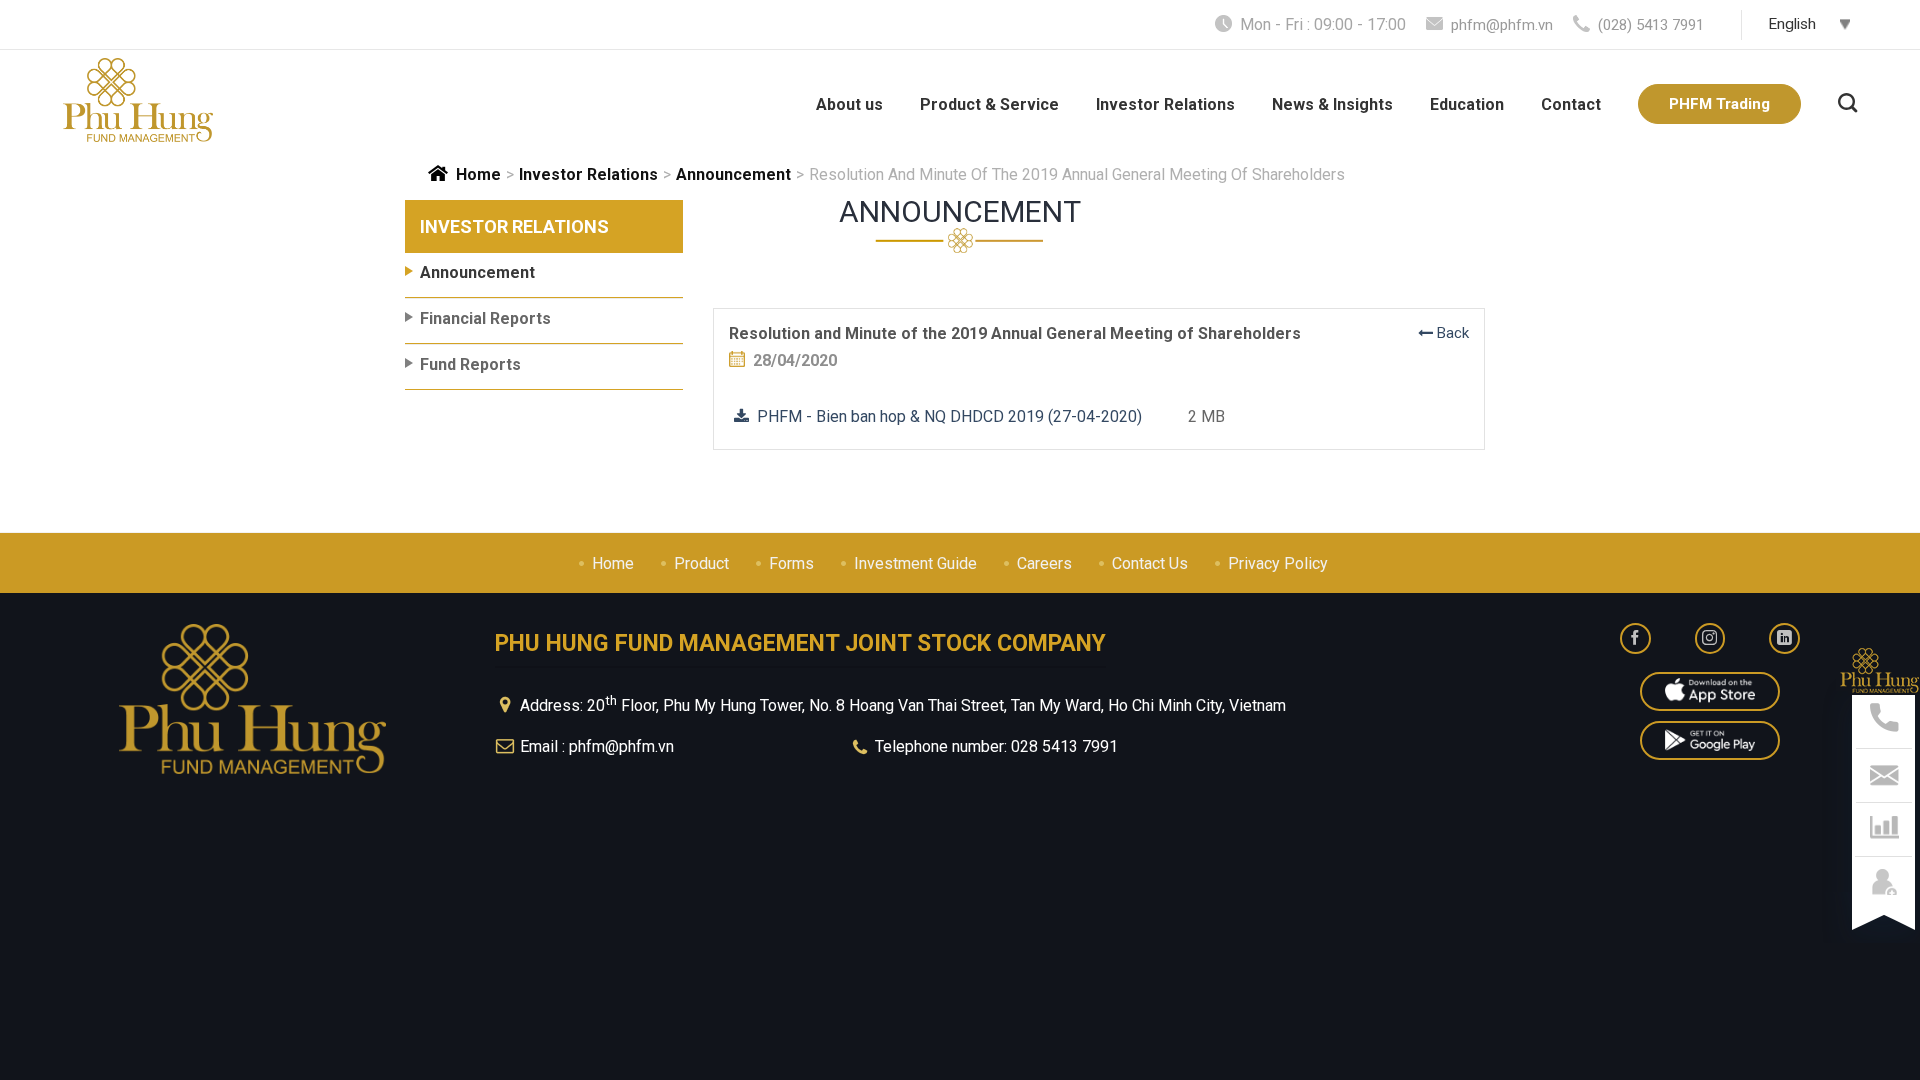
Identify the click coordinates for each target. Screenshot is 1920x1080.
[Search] (1847, 100)
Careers (1044, 563)
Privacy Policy (1278, 563)
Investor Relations (1165, 104)
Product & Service (989, 104)
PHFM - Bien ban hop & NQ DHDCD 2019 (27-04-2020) (945, 416)
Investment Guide (915, 563)
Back (1451, 333)
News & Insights (1332, 104)
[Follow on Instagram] (1710, 638)
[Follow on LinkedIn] (1784, 638)
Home (478, 174)
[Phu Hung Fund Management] (138, 100)
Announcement (733, 174)
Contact (1571, 104)
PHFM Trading (1719, 104)
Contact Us (1150, 563)
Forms (791, 563)
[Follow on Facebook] (1635, 638)
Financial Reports (485, 318)
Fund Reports (470, 364)
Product (701, 563)
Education (1467, 104)
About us (849, 104)
